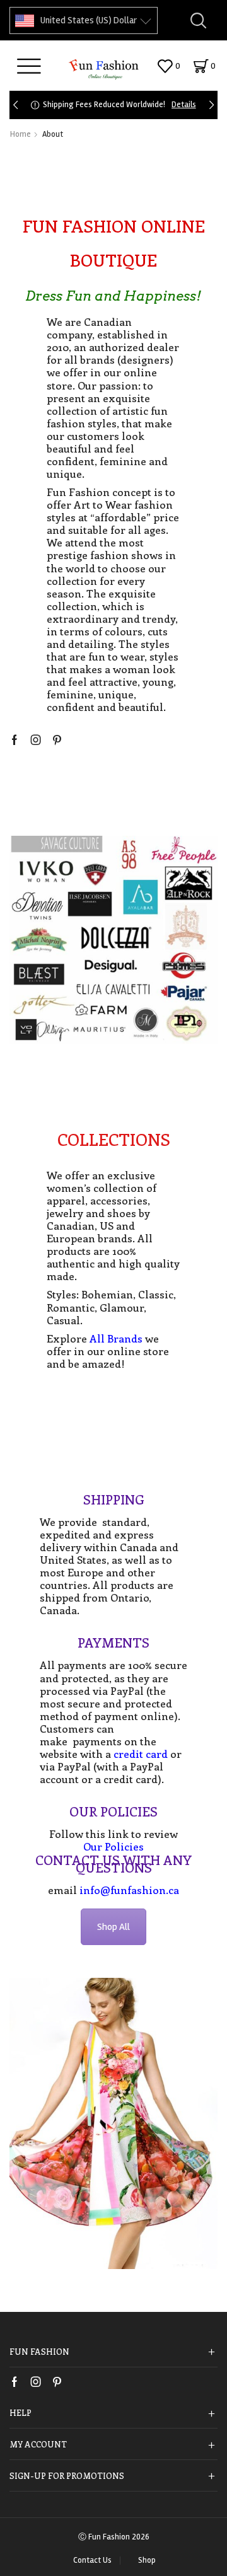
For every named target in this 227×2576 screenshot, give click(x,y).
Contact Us (92, 2561)
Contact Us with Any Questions (113, 1863)
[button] (15, 105)
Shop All (113, 1927)
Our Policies (113, 1811)
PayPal (74, 1766)
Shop (147, 2561)
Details (184, 105)
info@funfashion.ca (129, 1890)
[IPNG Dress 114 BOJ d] (113, 2123)
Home (20, 134)
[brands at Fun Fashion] (113, 940)
